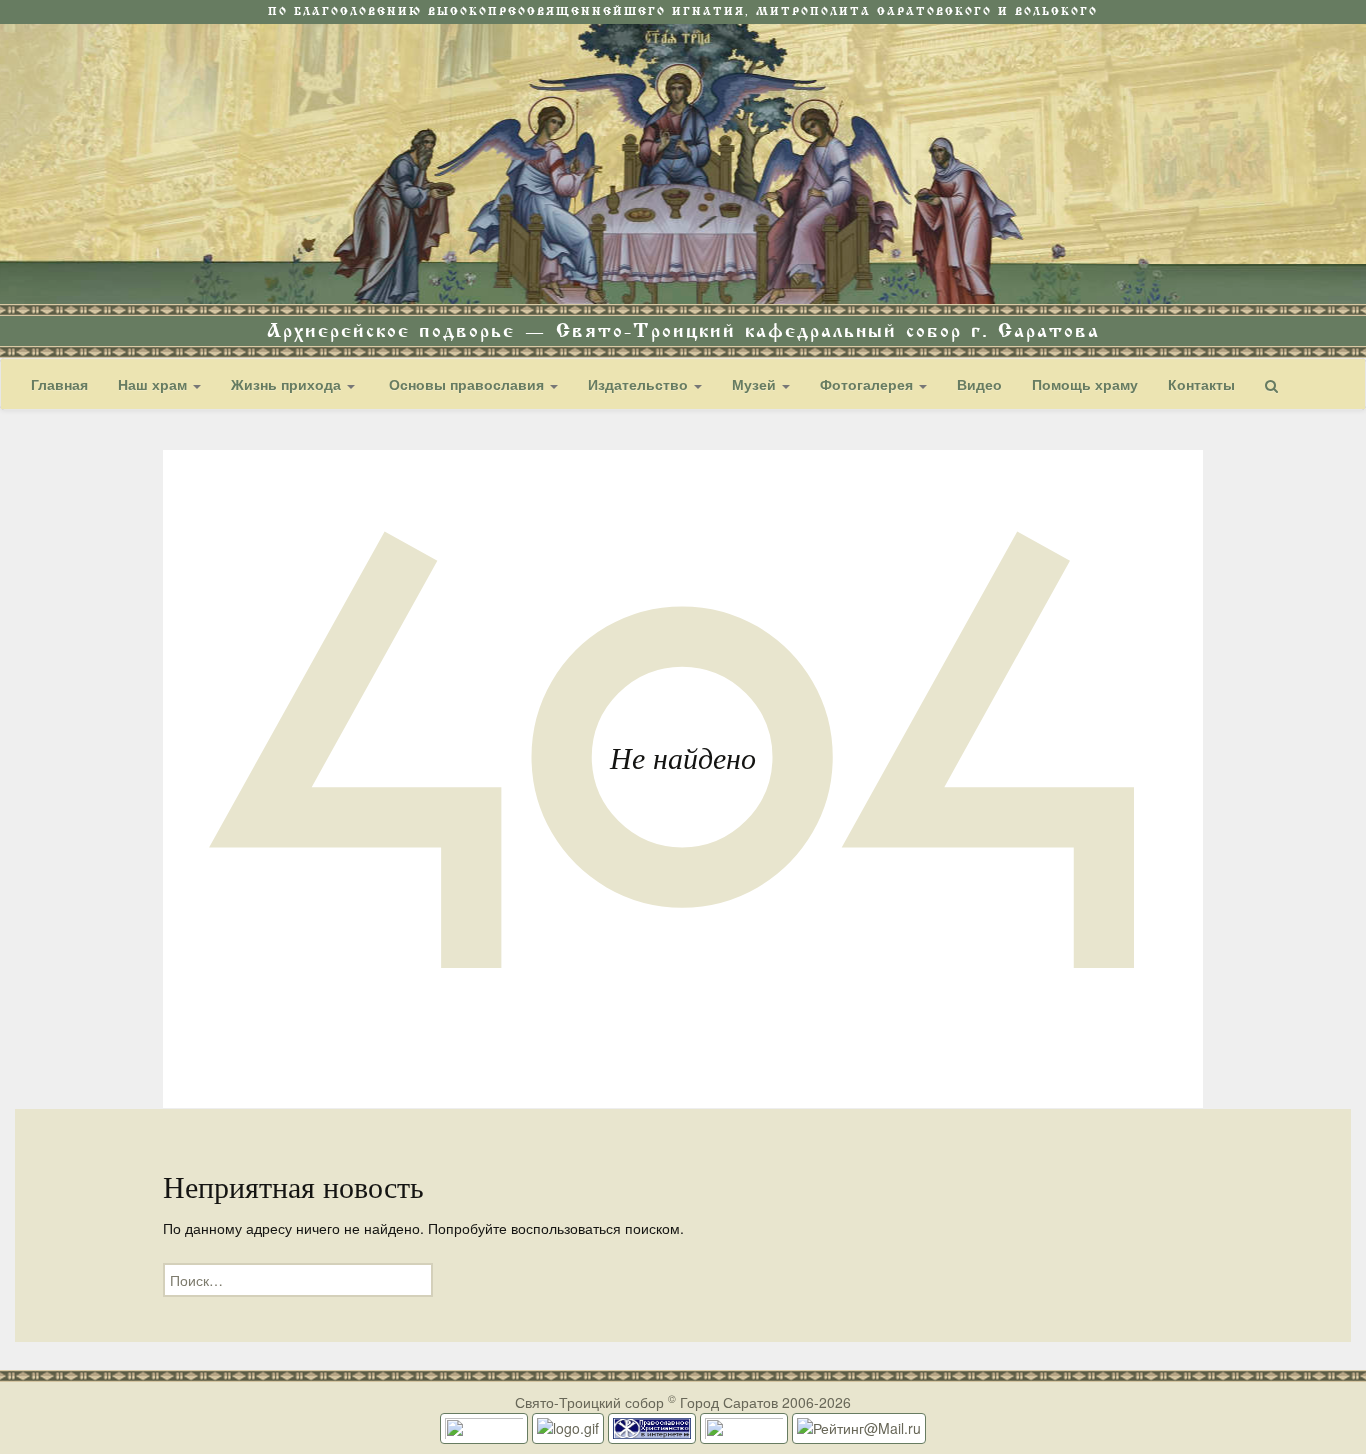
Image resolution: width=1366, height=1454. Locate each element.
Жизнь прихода (288, 384)
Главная (59, 384)
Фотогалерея (868, 384)
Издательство (640, 384)
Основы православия (466, 384)
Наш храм (154, 384)
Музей (756, 384)
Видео (979, 384)
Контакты (1201, 384)
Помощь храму (1085, 384)
